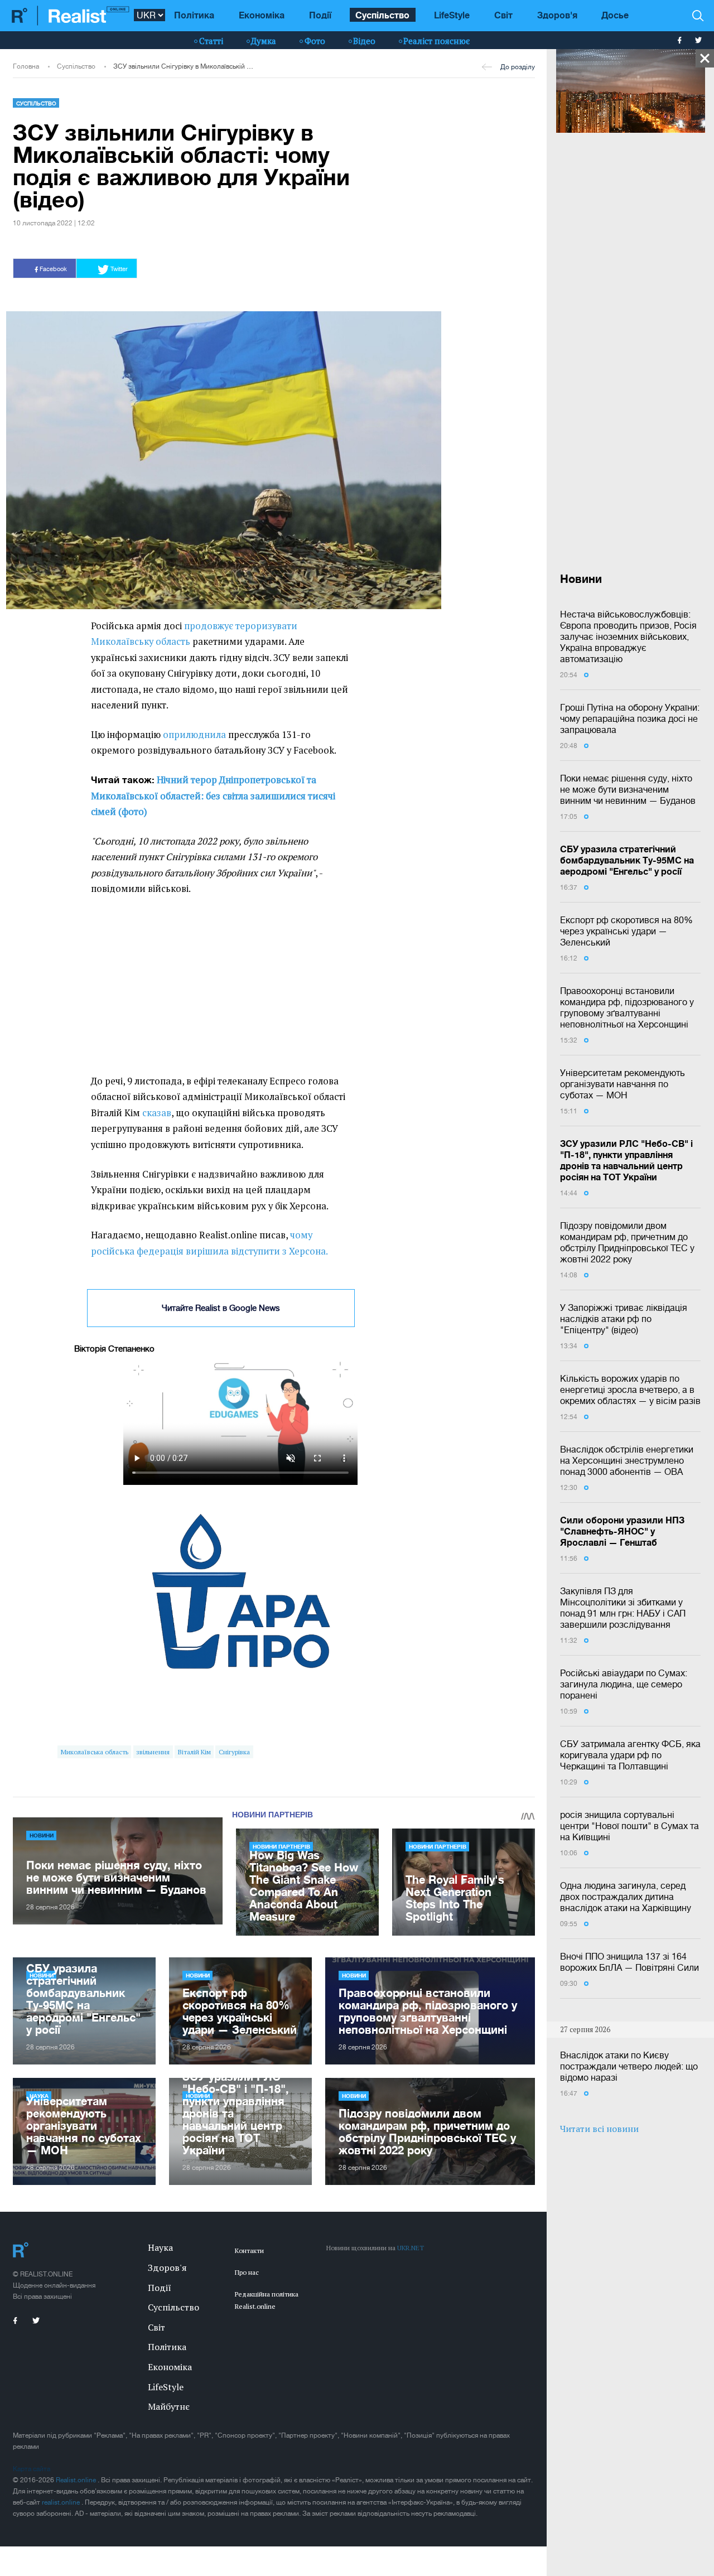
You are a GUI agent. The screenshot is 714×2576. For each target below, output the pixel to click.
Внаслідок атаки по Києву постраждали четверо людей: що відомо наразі (629, 2066)
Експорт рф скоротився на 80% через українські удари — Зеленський (626, 931)
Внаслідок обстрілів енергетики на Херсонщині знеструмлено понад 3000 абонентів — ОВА (627, 1460)
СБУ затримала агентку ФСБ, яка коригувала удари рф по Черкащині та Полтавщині (630, 1755)
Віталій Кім (194, 1752)
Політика (194, 15)
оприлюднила (194, 735)
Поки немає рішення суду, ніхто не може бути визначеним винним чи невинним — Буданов (628, 789)
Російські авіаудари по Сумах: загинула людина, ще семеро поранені (624, 1684)
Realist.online (77, 2480)
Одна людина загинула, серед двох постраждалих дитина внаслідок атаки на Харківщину (626, 1897)
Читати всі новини (599, 2129)
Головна (26, 66)
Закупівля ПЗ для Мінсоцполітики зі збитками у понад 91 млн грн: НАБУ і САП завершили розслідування (623, 1608)
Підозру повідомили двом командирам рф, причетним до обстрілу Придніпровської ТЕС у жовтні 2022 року (627, 1242)
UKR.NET (411, 2248)
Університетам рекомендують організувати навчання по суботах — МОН (623, 1084)
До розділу (518, 67)
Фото (315, 41)
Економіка (262, 15)
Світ (503, 15)
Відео (364, 41)
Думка (264, 41)
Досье (615, 15)
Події (320, 15)
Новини (42, 1835)
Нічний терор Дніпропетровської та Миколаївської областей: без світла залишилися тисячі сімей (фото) (213, 796)
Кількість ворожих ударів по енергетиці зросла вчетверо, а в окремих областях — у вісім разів (630, 1390)
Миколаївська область (95, 1752)
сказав (157, 1113)
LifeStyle (452, 15)
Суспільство (382, 15)
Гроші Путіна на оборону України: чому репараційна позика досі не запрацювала (630, 718)
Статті (211, 41)
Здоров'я (557, 15)
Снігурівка (234, 1752)
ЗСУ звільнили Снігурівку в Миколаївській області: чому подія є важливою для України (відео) (185, 66)
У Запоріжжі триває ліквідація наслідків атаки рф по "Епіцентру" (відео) (624, 1319)
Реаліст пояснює (436, 41)
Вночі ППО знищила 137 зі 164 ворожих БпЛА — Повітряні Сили (629, 1962)
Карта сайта (32, 2469)
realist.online (62, 2502)
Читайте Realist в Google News (221, 1308)
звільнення (153, 1752)
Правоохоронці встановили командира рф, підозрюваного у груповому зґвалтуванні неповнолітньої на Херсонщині (627, 1007)
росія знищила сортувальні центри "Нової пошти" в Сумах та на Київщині (629, 1826)
